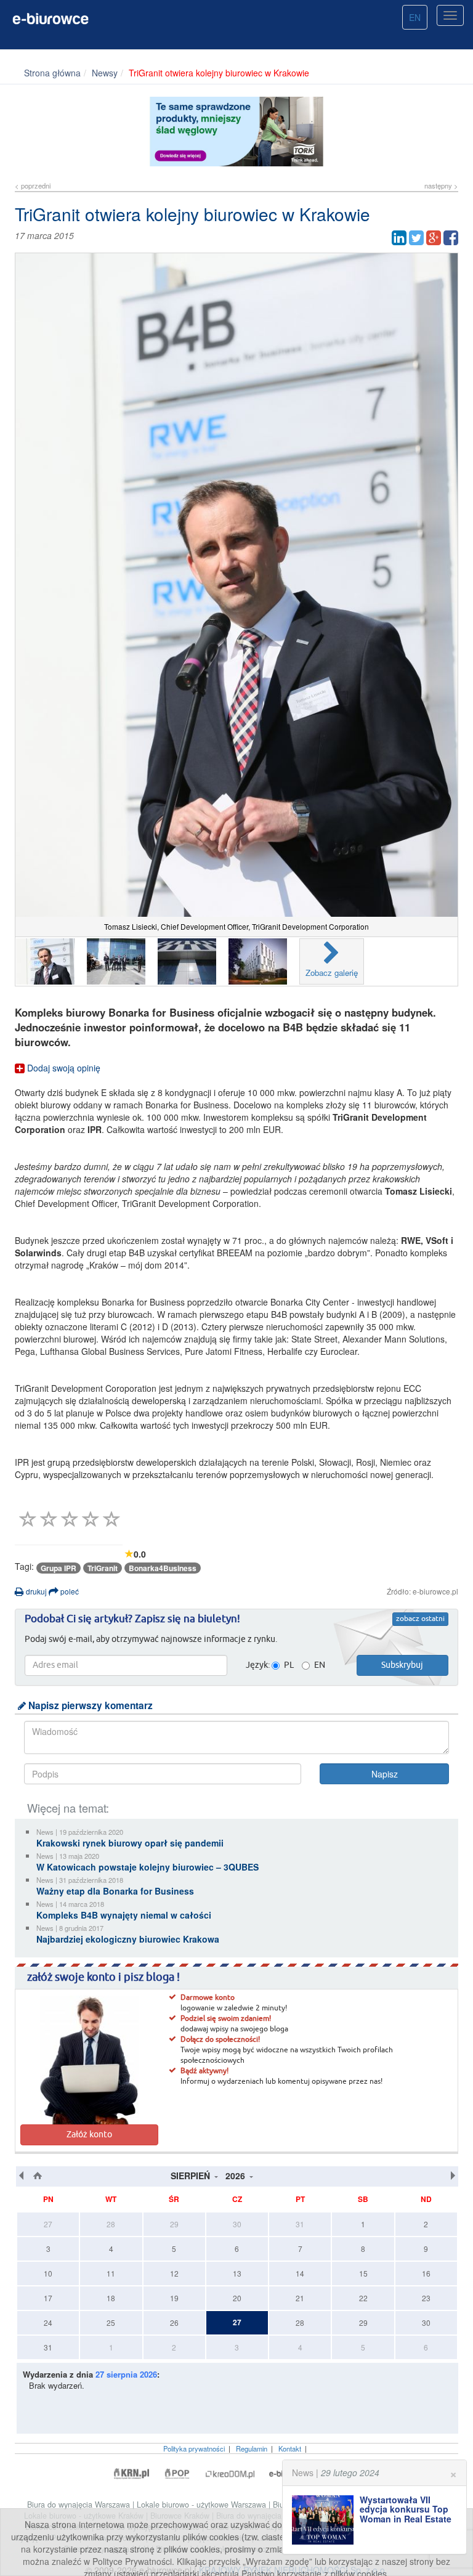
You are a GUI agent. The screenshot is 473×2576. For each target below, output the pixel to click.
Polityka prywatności (194, 2448)
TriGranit (103, 1568)
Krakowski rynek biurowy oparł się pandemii (130, 1843)
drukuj (35, 1591)
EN (415, 17)
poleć (69, 1591)
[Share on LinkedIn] (399, 238)
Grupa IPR (59, 1568)
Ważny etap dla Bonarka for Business (115, 1891)
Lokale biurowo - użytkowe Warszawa (203, 2505)
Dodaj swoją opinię (63, 1068)
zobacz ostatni (420, 1619)
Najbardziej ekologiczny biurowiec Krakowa (128, 1939)
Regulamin (252, 2448)
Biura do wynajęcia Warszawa (80, 2505)
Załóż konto (89, 2135)
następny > (441, 185)
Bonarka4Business (163, 1568)
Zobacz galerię (332, 973)
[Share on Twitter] (416, 238)
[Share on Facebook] (451, 238)
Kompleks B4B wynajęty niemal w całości (124, 1915)
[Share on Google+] (434, 238)
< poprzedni (33, 185)
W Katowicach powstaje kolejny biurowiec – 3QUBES (148, 1867)
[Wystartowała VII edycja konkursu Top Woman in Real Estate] (326, 2520)
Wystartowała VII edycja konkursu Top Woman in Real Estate (406, 2509)
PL (289, 1665)
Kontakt (290, 2448)
